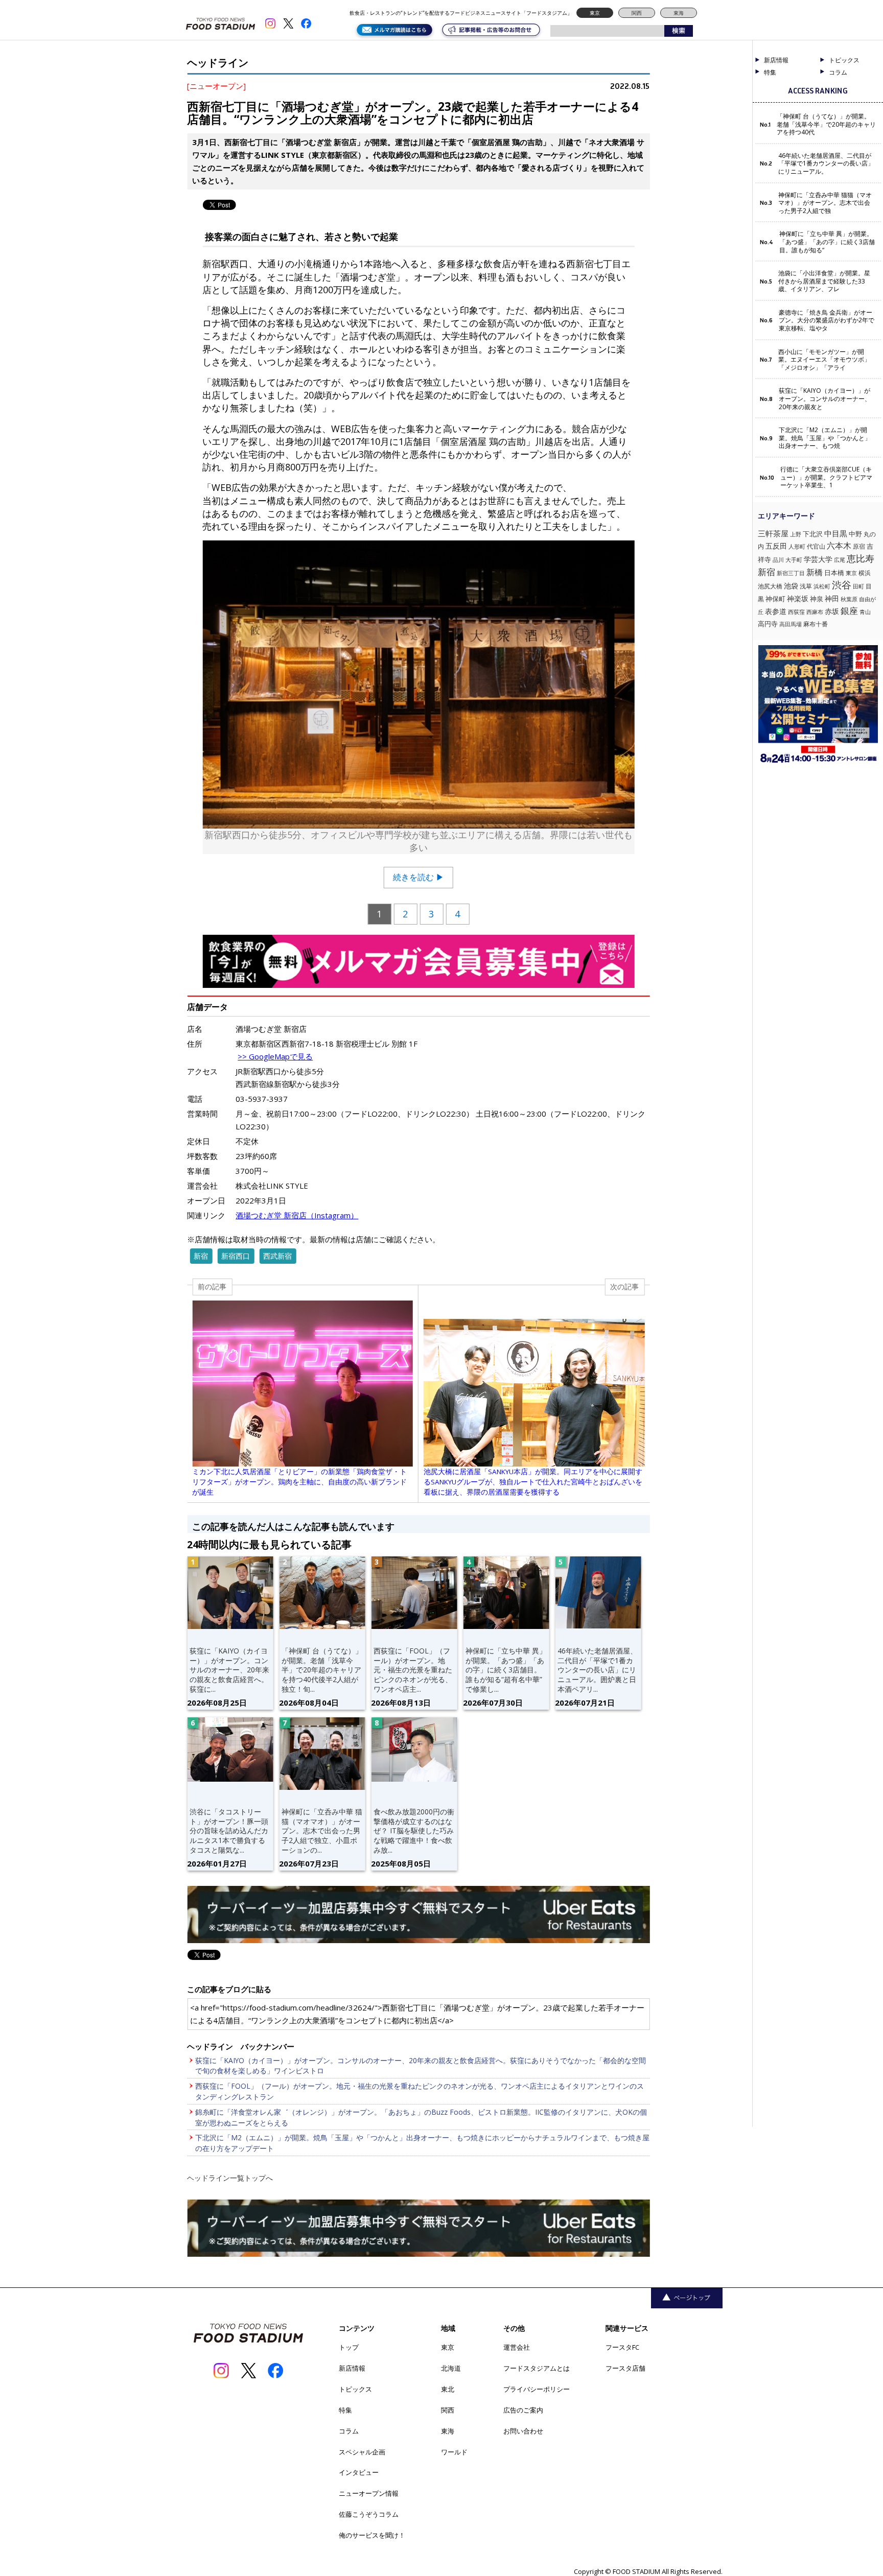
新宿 (201, 1256)
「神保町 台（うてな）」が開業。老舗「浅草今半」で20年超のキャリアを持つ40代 (826, 124)
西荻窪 (796, 612)
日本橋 (834, 573)
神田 (832, 598)
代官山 (816, 546)
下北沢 (813, 534)
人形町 (797, 546)
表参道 (776, 611)
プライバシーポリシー (537, 2389)
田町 (858, 586)
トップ (349, 2347)
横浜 (865, 573)
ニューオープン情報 (369, 2493)
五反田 (776, 546)
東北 (448, 2389)
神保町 (775, 599)
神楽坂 (798, 598)
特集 (770, 73)
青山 (865, 612)
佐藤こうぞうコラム (369, 2514)
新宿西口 (236, 1256)
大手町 (794, 560)
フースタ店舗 (625, 2368)
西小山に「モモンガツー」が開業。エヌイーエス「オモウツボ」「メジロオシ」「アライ (824, 360)
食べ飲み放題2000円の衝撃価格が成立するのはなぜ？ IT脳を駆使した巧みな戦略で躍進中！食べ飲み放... (414, 1831)
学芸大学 (818, 559)
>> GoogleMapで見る (275, 1056)
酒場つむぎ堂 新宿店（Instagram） (297, 1215)
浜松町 (822, 586)
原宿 (859, 546)
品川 (778, 560)
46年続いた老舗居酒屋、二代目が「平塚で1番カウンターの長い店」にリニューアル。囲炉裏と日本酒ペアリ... (597, 1670)
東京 (595, 13)
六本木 (839, 546)
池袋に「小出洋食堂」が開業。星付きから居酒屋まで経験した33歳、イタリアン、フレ (824, 281)
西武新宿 (277, 1256)
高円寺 (768, 624)
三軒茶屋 (773, 533)
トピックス (355, 2389)
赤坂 (832, 611)
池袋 (791, 586)
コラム (349, 2431)
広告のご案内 (523, 2410)
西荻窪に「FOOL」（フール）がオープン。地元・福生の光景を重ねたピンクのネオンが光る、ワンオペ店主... (413, 1670)
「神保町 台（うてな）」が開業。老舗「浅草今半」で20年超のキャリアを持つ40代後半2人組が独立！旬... (322, 1670)
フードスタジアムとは (537, 2368)
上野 (796, 534)
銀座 (849, 611)
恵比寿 (861, 558)
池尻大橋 (770, 586)
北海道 (451, 2368)
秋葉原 (849, 599)
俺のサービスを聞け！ (372, 2535)
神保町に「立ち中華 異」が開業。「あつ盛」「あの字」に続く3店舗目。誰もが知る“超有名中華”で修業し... (506, 1670)
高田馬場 (791, 624)
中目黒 (836, 533)
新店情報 (776, 60)
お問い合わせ (523, 2431)
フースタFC (622, 2347)
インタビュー (359, 2472)
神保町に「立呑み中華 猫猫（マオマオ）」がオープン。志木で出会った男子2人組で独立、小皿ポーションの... (322, 1831)
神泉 (817, 599)
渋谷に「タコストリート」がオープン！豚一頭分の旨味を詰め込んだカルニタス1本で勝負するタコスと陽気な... (229, 1831)
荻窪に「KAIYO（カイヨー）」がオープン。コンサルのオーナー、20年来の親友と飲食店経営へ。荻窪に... (229, 1670)
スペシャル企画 (362, 2452)
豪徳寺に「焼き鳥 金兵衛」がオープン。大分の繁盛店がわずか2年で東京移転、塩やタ (827, 321)
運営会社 (517, 2347)
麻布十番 (816, 624)
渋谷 (842, 585)
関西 (637, 13)
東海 (679, 13)
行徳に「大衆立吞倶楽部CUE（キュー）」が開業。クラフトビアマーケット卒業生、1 (826, 477)
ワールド (454, 2452)
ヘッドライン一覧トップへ (230, 2178)
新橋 (815, 572)
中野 (855, 534)
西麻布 (815, 612)
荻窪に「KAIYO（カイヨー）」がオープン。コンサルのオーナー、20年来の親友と (825, 399)
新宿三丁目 (791, 573)
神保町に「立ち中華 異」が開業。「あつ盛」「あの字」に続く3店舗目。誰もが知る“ (827, 242)
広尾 (840, 560)
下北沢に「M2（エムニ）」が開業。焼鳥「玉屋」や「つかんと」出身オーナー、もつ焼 (825, 438)
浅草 (806, 586)
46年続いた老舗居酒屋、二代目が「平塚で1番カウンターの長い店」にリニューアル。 (826, 164)
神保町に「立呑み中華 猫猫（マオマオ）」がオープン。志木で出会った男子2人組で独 (825, 203)
